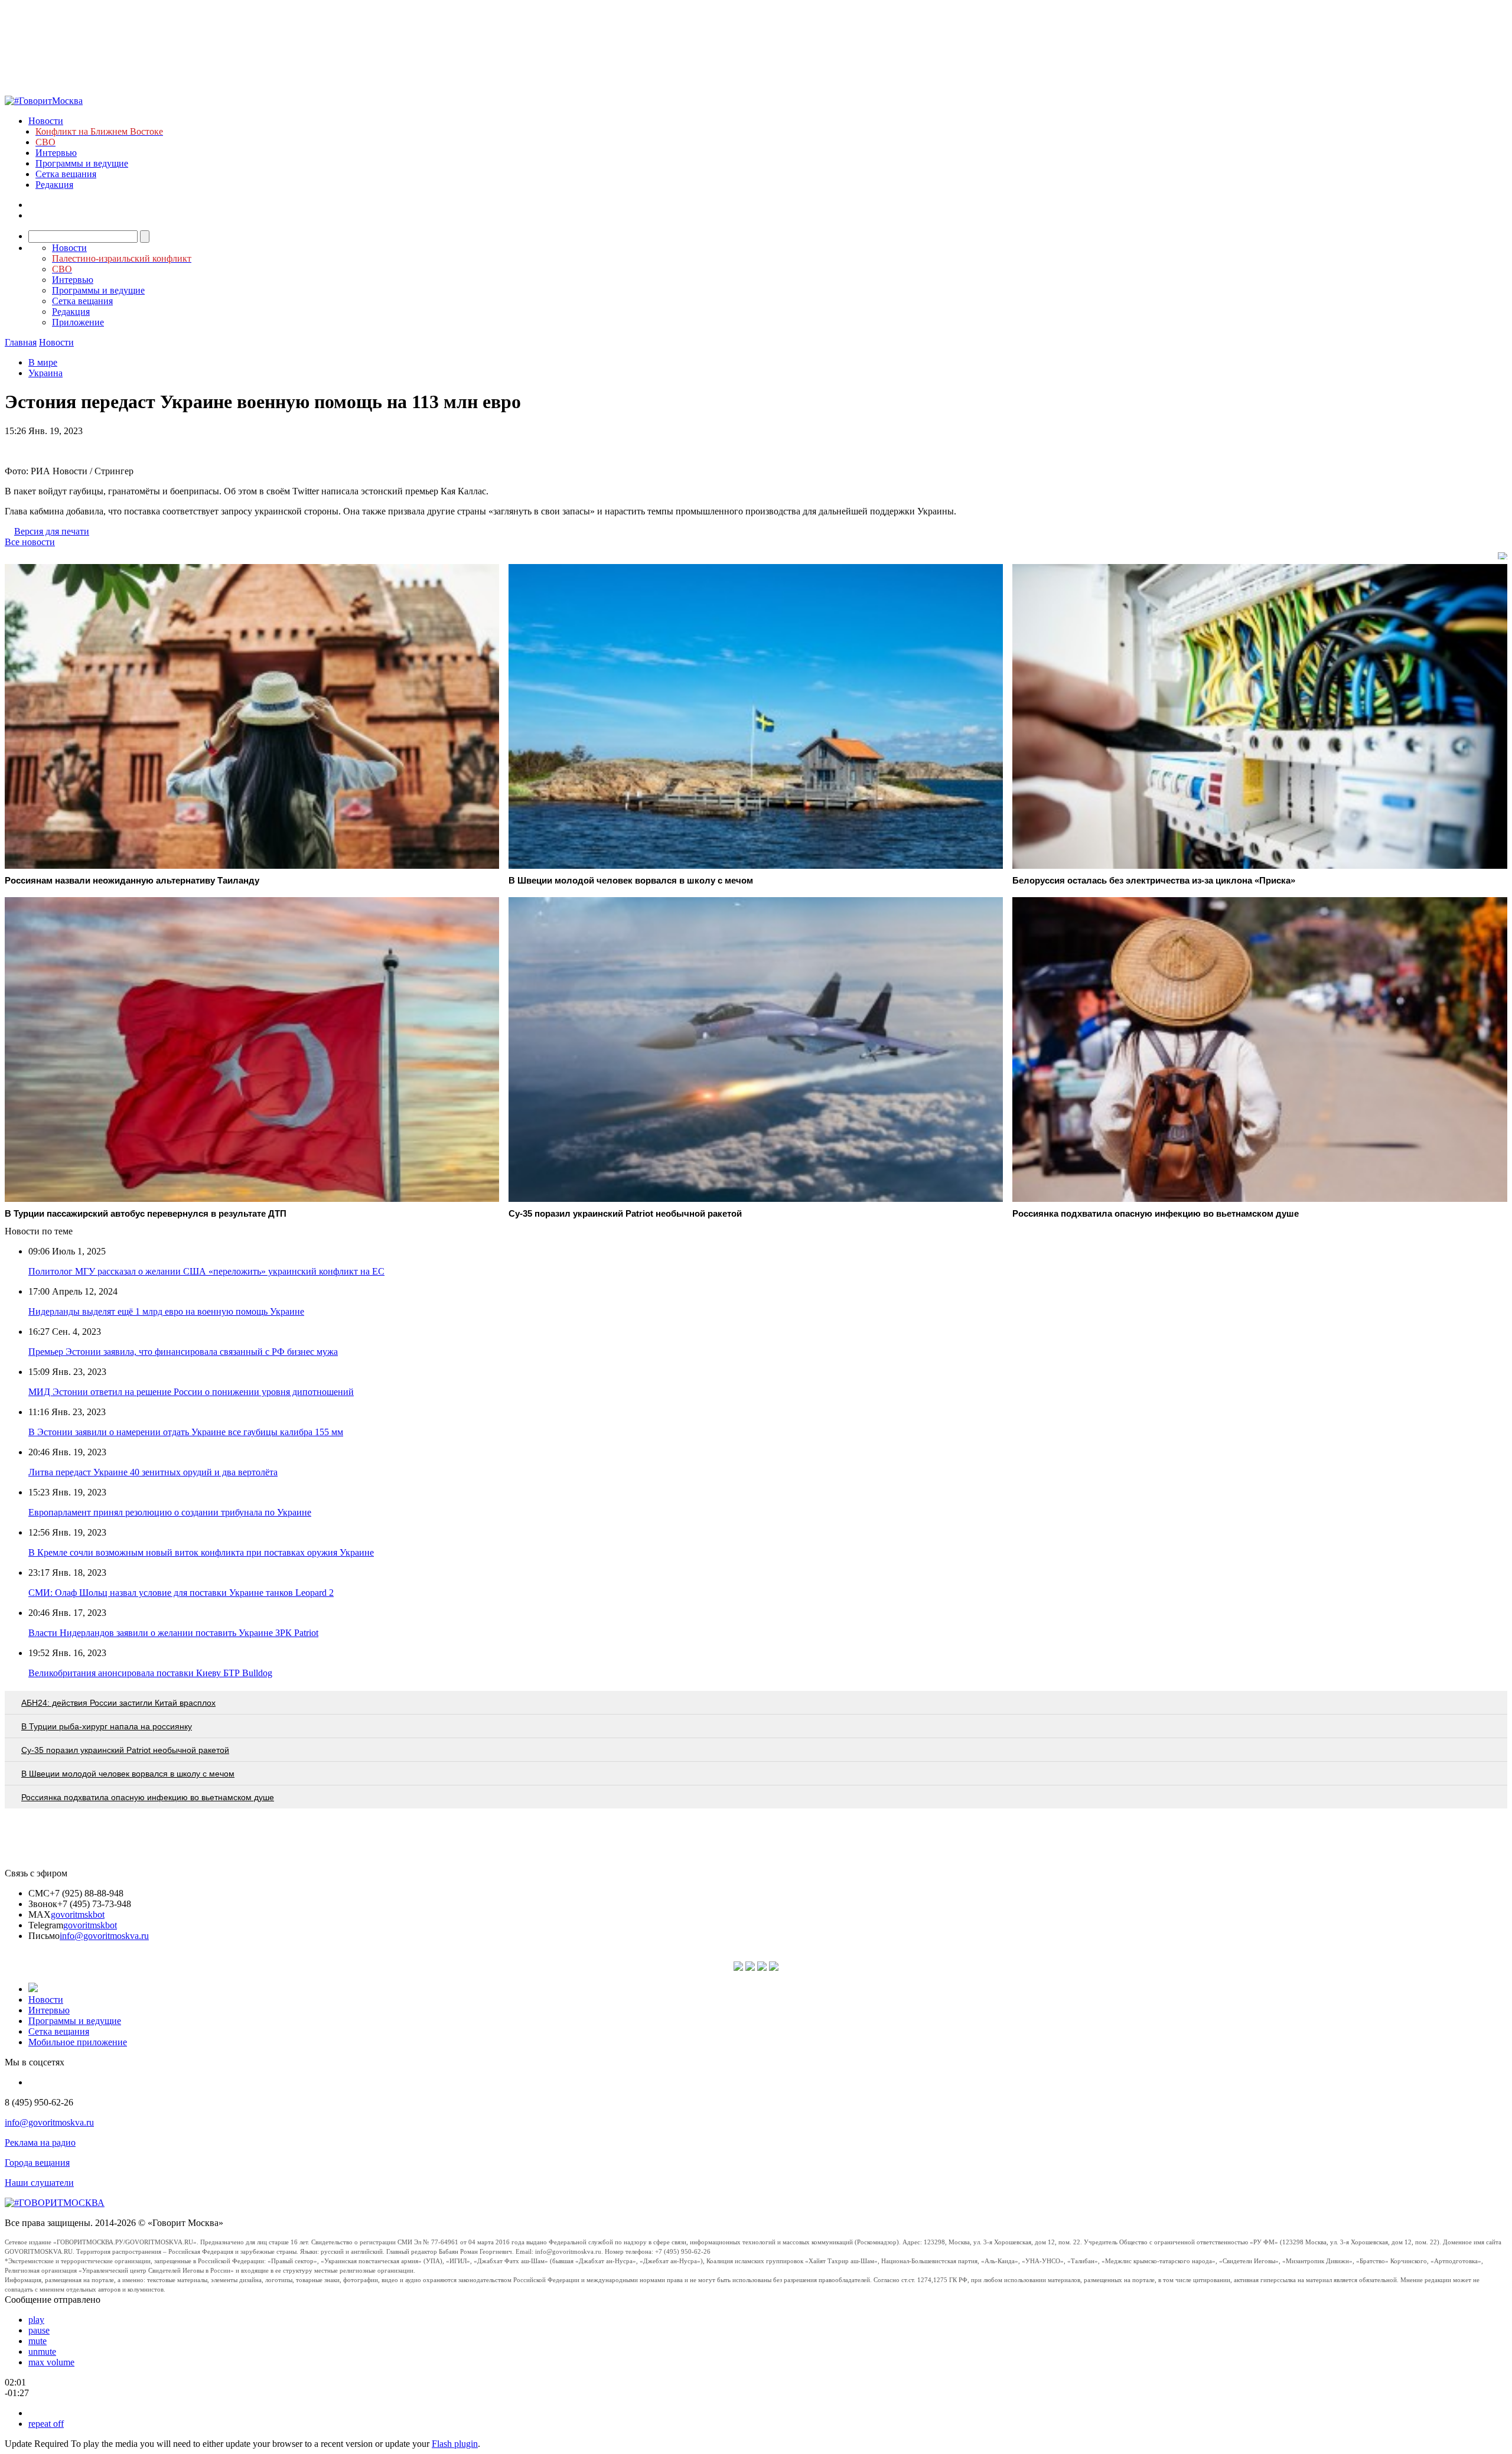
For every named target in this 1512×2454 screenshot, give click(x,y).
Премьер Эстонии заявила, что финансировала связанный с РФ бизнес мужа (183, 1352)
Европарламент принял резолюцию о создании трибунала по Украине (170, 1512)
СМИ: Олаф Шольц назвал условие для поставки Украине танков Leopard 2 (181, 1593)
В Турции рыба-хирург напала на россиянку (107, 1726)
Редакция (54, 185)
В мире (43, 362)
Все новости (30, 542)
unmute (42, 2352)
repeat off (46, 2424)
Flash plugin (455, 2444)
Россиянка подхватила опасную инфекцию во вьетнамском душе (148, 1797)
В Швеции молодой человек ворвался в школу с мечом (128, 1774)
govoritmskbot (78, 1914)
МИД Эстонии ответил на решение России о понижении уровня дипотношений (191, 1392)
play (36, 2320)
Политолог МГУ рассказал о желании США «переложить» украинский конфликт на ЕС (206, 1271)
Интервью (56, 153)
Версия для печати (52, 531)
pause (39, 2330)
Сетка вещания (66, 174)
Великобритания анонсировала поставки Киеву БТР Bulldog (150, 1673)
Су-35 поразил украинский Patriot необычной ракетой (125, 1750)
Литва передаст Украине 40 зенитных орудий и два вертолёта (153, 1472)
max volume (51, 2362)
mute (38, 2341)
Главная (21, 342)
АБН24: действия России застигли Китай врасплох (118, 1703)
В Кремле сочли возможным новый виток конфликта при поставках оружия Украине (201, 1552)
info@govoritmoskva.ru (104, 1936)
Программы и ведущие (82, 163)
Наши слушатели (39, 2183)
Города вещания (37, 2163)
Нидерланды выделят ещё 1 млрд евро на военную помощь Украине (166, 1311)
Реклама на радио (40, 2142)
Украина (45, 373)
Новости (46, 121)
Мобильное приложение (78, 2042)
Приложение (78, 322)
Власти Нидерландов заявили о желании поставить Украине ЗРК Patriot (173, 1633)
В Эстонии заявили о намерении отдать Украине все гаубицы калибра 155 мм (186, 1432)
